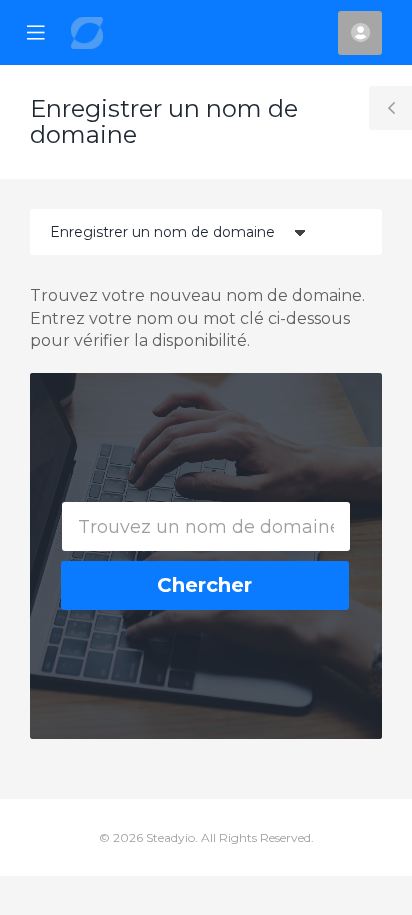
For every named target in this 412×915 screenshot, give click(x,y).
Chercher (204, 585)
